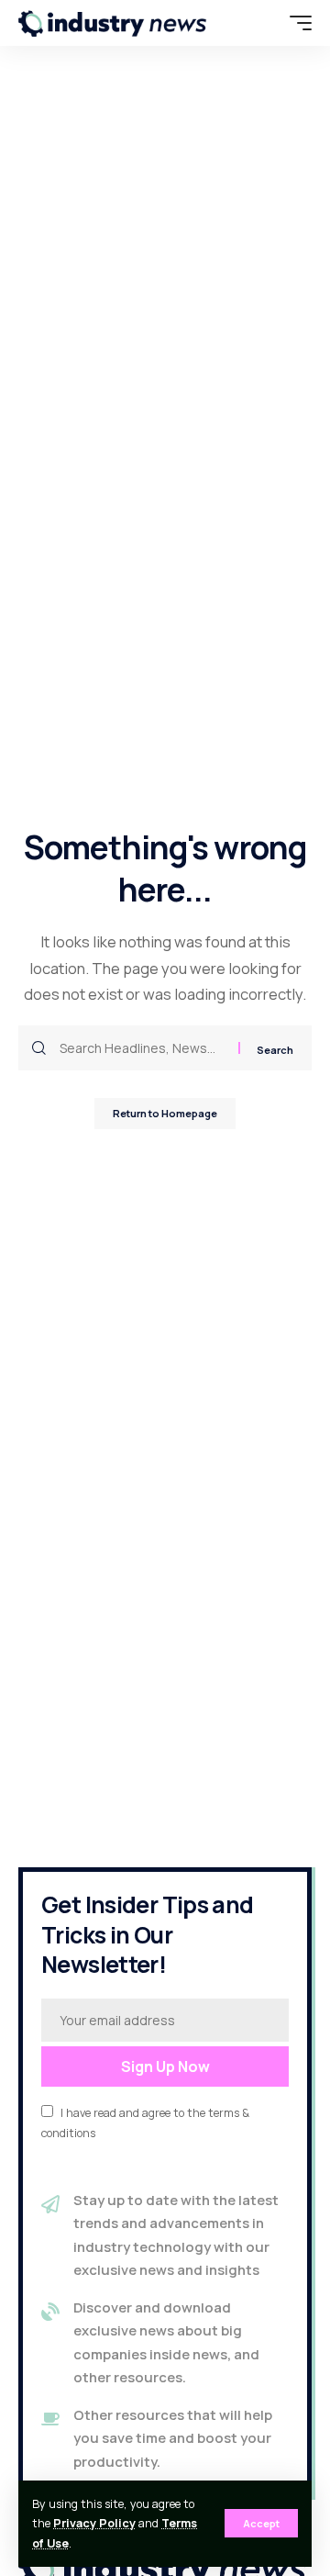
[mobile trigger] (296, 23)
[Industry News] (113, 23)
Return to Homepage (165, 1113)
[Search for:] (142, 1048)
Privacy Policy (94, 2523)
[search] (261, 23)
